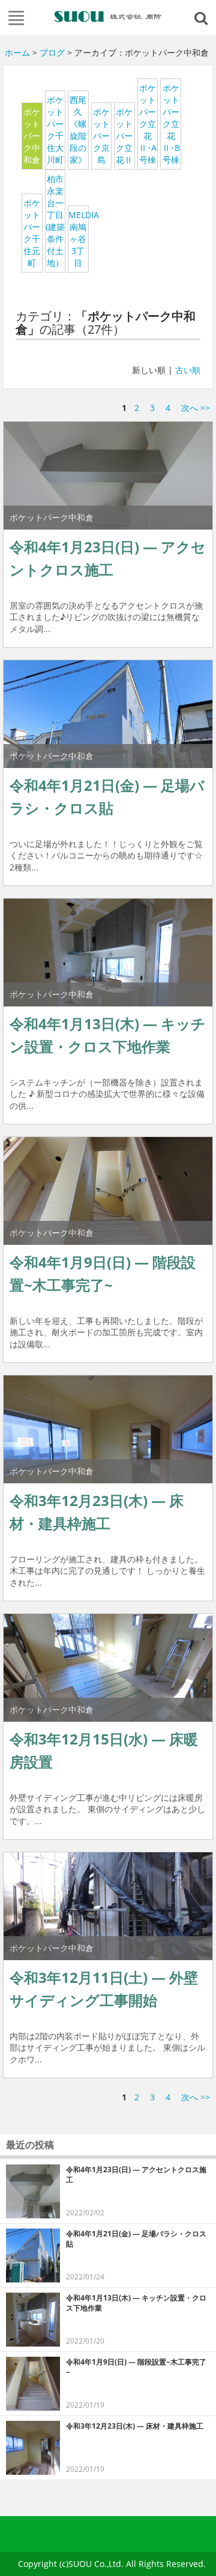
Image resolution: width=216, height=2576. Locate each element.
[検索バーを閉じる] (203, 17)
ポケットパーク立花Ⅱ (124, 136)
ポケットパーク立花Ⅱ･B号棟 (171, 124)
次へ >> (196, 408)
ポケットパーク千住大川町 (55, 130)
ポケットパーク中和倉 (32, 136)
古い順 (188, 370)
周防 (108, 16)
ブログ (52, 52)
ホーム (17, 52)
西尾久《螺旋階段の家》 (78, 130)
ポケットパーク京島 (101, 136)
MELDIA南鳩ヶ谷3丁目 (79, 239)
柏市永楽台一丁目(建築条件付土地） (55, 221)
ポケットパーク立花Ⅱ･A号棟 (148, 124)
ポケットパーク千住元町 (32, 233)
